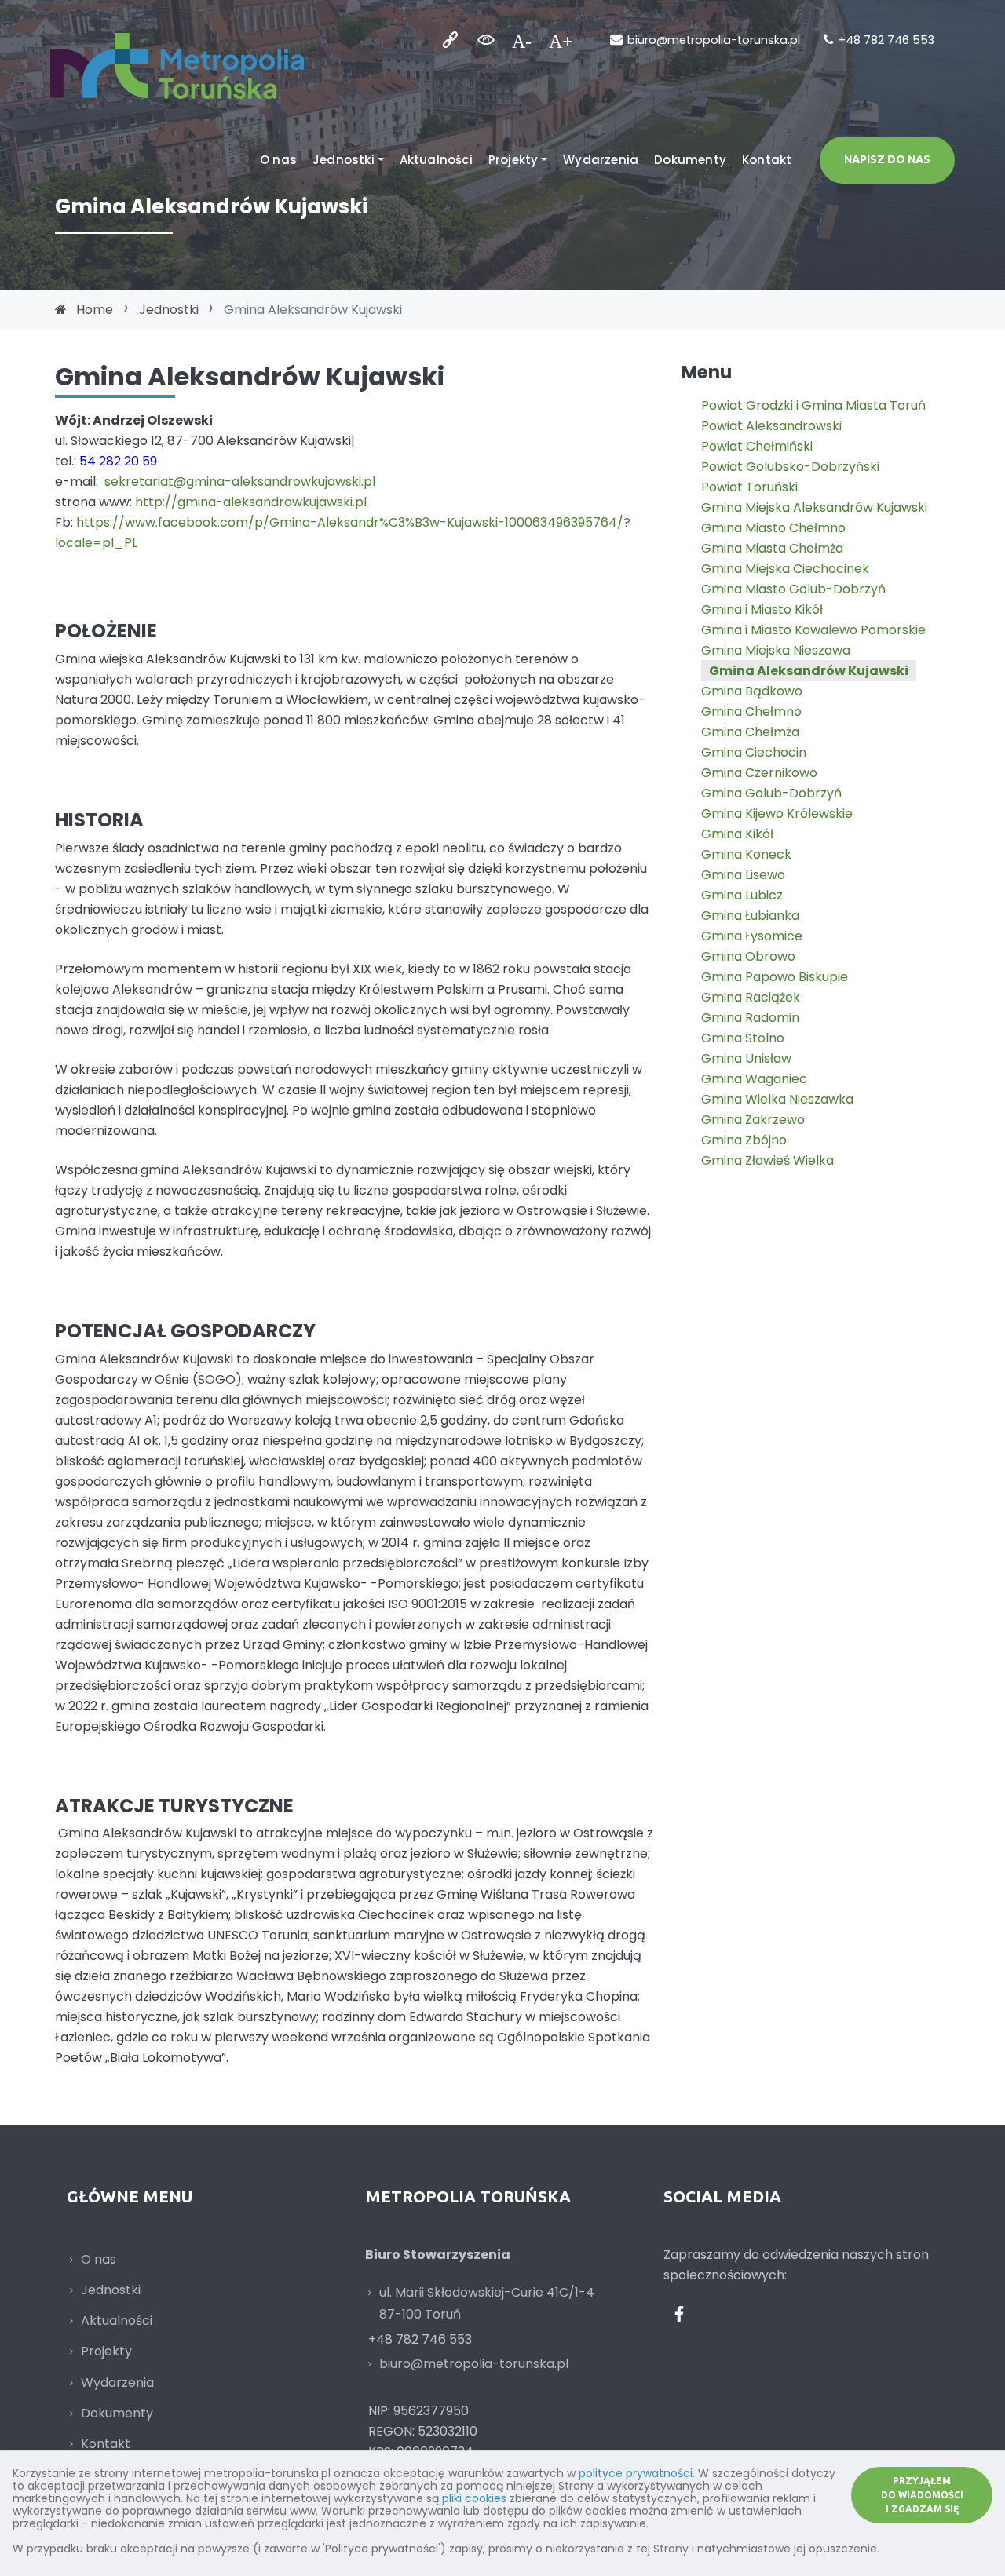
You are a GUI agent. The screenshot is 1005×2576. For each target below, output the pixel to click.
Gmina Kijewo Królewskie (777, 814)
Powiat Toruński (749, 487)
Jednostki (344, 160)
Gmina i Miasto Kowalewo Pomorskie (813, 630)
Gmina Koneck (746, 854)
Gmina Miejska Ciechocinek (785, 569)
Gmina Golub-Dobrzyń (771, 793)
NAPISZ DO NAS (887, 159)
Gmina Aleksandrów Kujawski (809, 671)
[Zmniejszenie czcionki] (522, 40)
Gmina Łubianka (750, 916)
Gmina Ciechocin (754, 752)
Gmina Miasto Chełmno (773, 528)
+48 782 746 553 (886, 40)
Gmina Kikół (737, 834)
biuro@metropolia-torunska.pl (714, 40)
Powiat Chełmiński (757, 446)
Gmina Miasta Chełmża (772, 548)
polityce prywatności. (637, 2473)
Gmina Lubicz (742, 895)
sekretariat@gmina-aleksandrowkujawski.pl (240, 482)
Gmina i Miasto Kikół (762, 609)
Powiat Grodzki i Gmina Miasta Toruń (813, 405)
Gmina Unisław (746, 1058)
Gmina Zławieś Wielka (767, 1160)
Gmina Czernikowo (759, 773)
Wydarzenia (601, 160)
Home (95, 310)
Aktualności (436, 160)
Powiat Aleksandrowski (771, 426)
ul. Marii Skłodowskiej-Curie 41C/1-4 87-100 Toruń (487, 2303)
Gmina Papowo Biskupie (775, 977)
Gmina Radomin (750, 1018)
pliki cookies (474, 2498)
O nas (278, 160)
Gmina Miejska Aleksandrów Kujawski (814, 507)
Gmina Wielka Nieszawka (777, 1099)
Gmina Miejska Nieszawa (776, 650)
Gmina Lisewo (743, 875)
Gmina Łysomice (752, 936)
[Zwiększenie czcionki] (561, 40)
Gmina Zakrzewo (753, 1120)
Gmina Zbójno (744, 1140)
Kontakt (767, 160)
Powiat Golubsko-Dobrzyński (790, 467)
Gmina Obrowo (748, 956)
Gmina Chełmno (751, 712)
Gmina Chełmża (750, 732)
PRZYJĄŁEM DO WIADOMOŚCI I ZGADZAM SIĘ (922, 2495)
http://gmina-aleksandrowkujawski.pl (251, 502)
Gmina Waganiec (754, 1079)
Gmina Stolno (743, 1038)
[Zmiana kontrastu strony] (486, 40)
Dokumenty (690, 160)
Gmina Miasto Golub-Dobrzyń (793, 589)
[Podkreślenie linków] (450, 40)
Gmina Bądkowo (752, 691)
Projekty (513, 160)
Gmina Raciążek (751, 997)
